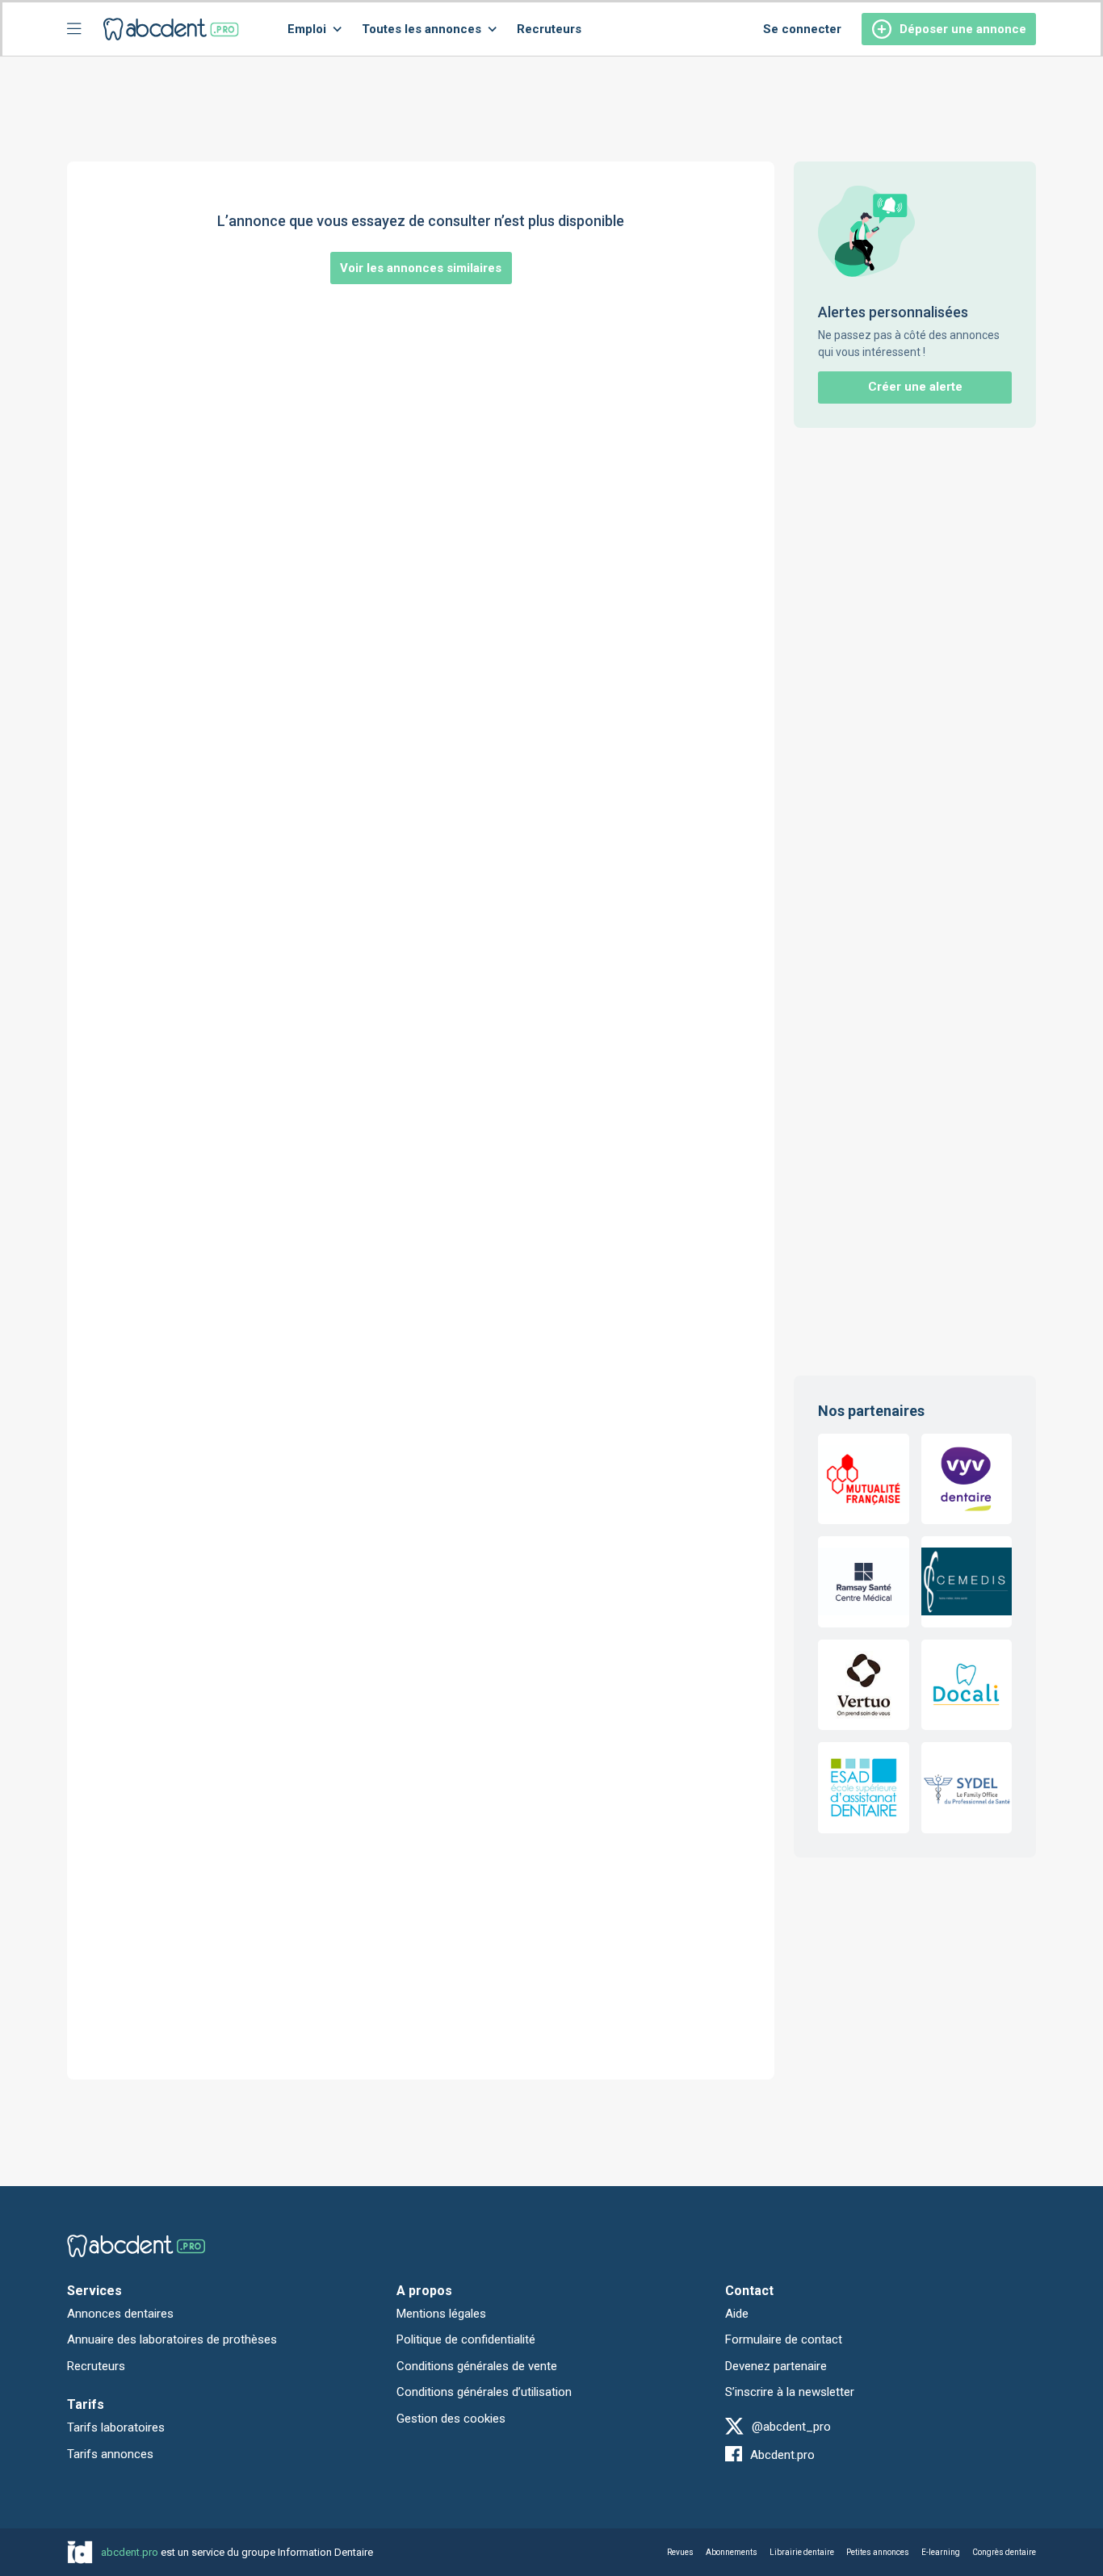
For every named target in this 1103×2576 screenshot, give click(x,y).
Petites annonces (878, 2552)
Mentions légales (441, 2314)
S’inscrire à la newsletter (790, 2392)
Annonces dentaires (120, 2314)
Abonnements (732, 2552)
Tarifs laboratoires (116, 2427)
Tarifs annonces (110, 2454)
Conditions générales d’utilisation (484, 2392)
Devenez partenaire (776, 2366)
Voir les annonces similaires (421, 268)
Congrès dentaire (1004, 2552)
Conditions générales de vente (477, 2366)
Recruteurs (549, 29)
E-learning (941, 2552)
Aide (737, 2314)
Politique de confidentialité (466, 2339)
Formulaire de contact (784, 2339)
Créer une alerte (915, 387)
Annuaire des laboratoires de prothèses (172, 2339)
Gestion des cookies (451, 2419)
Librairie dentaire (802, 2552)
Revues (680, 2552)
